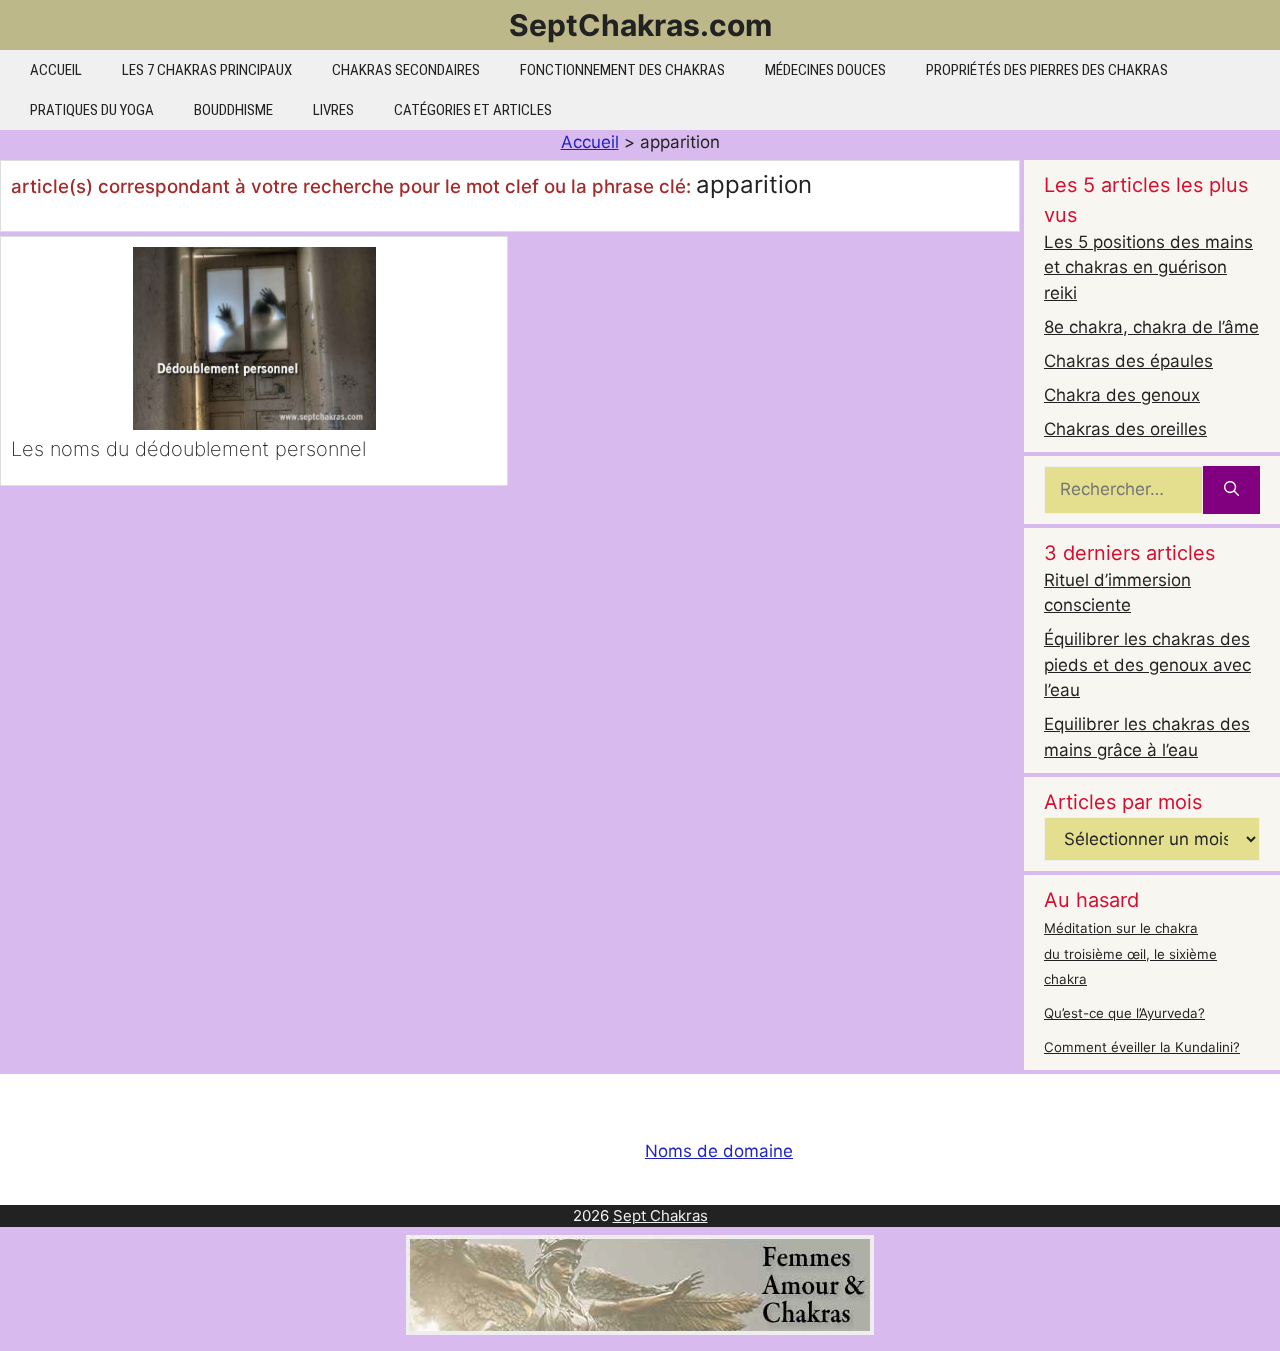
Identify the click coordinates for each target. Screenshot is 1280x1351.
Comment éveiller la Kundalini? (1142, 1047)
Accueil (56, 70)
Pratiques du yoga (92, 110)
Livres (333, 110)
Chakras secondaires (406, 70)
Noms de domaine (719, 1151)
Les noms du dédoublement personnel (188, 449)
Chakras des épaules (1128, 361)
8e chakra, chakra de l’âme (1151, 327)
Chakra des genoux (1122, 395)
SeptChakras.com (640, 25)
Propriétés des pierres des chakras (1047, 70)
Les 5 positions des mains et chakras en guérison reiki (1148, 267)
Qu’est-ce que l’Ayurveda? (1124, 1013)
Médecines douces (825, 70)
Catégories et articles (473, 110)
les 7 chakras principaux (207, 70)
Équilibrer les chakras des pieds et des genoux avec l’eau (1147, 664)
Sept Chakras (660, 1215)
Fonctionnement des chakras (622, 70)
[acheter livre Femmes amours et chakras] (640, 1329)
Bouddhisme (233, 110)
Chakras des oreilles (1125, 429)
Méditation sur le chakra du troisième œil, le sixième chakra (1130, 953)
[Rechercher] (1231, 490)
